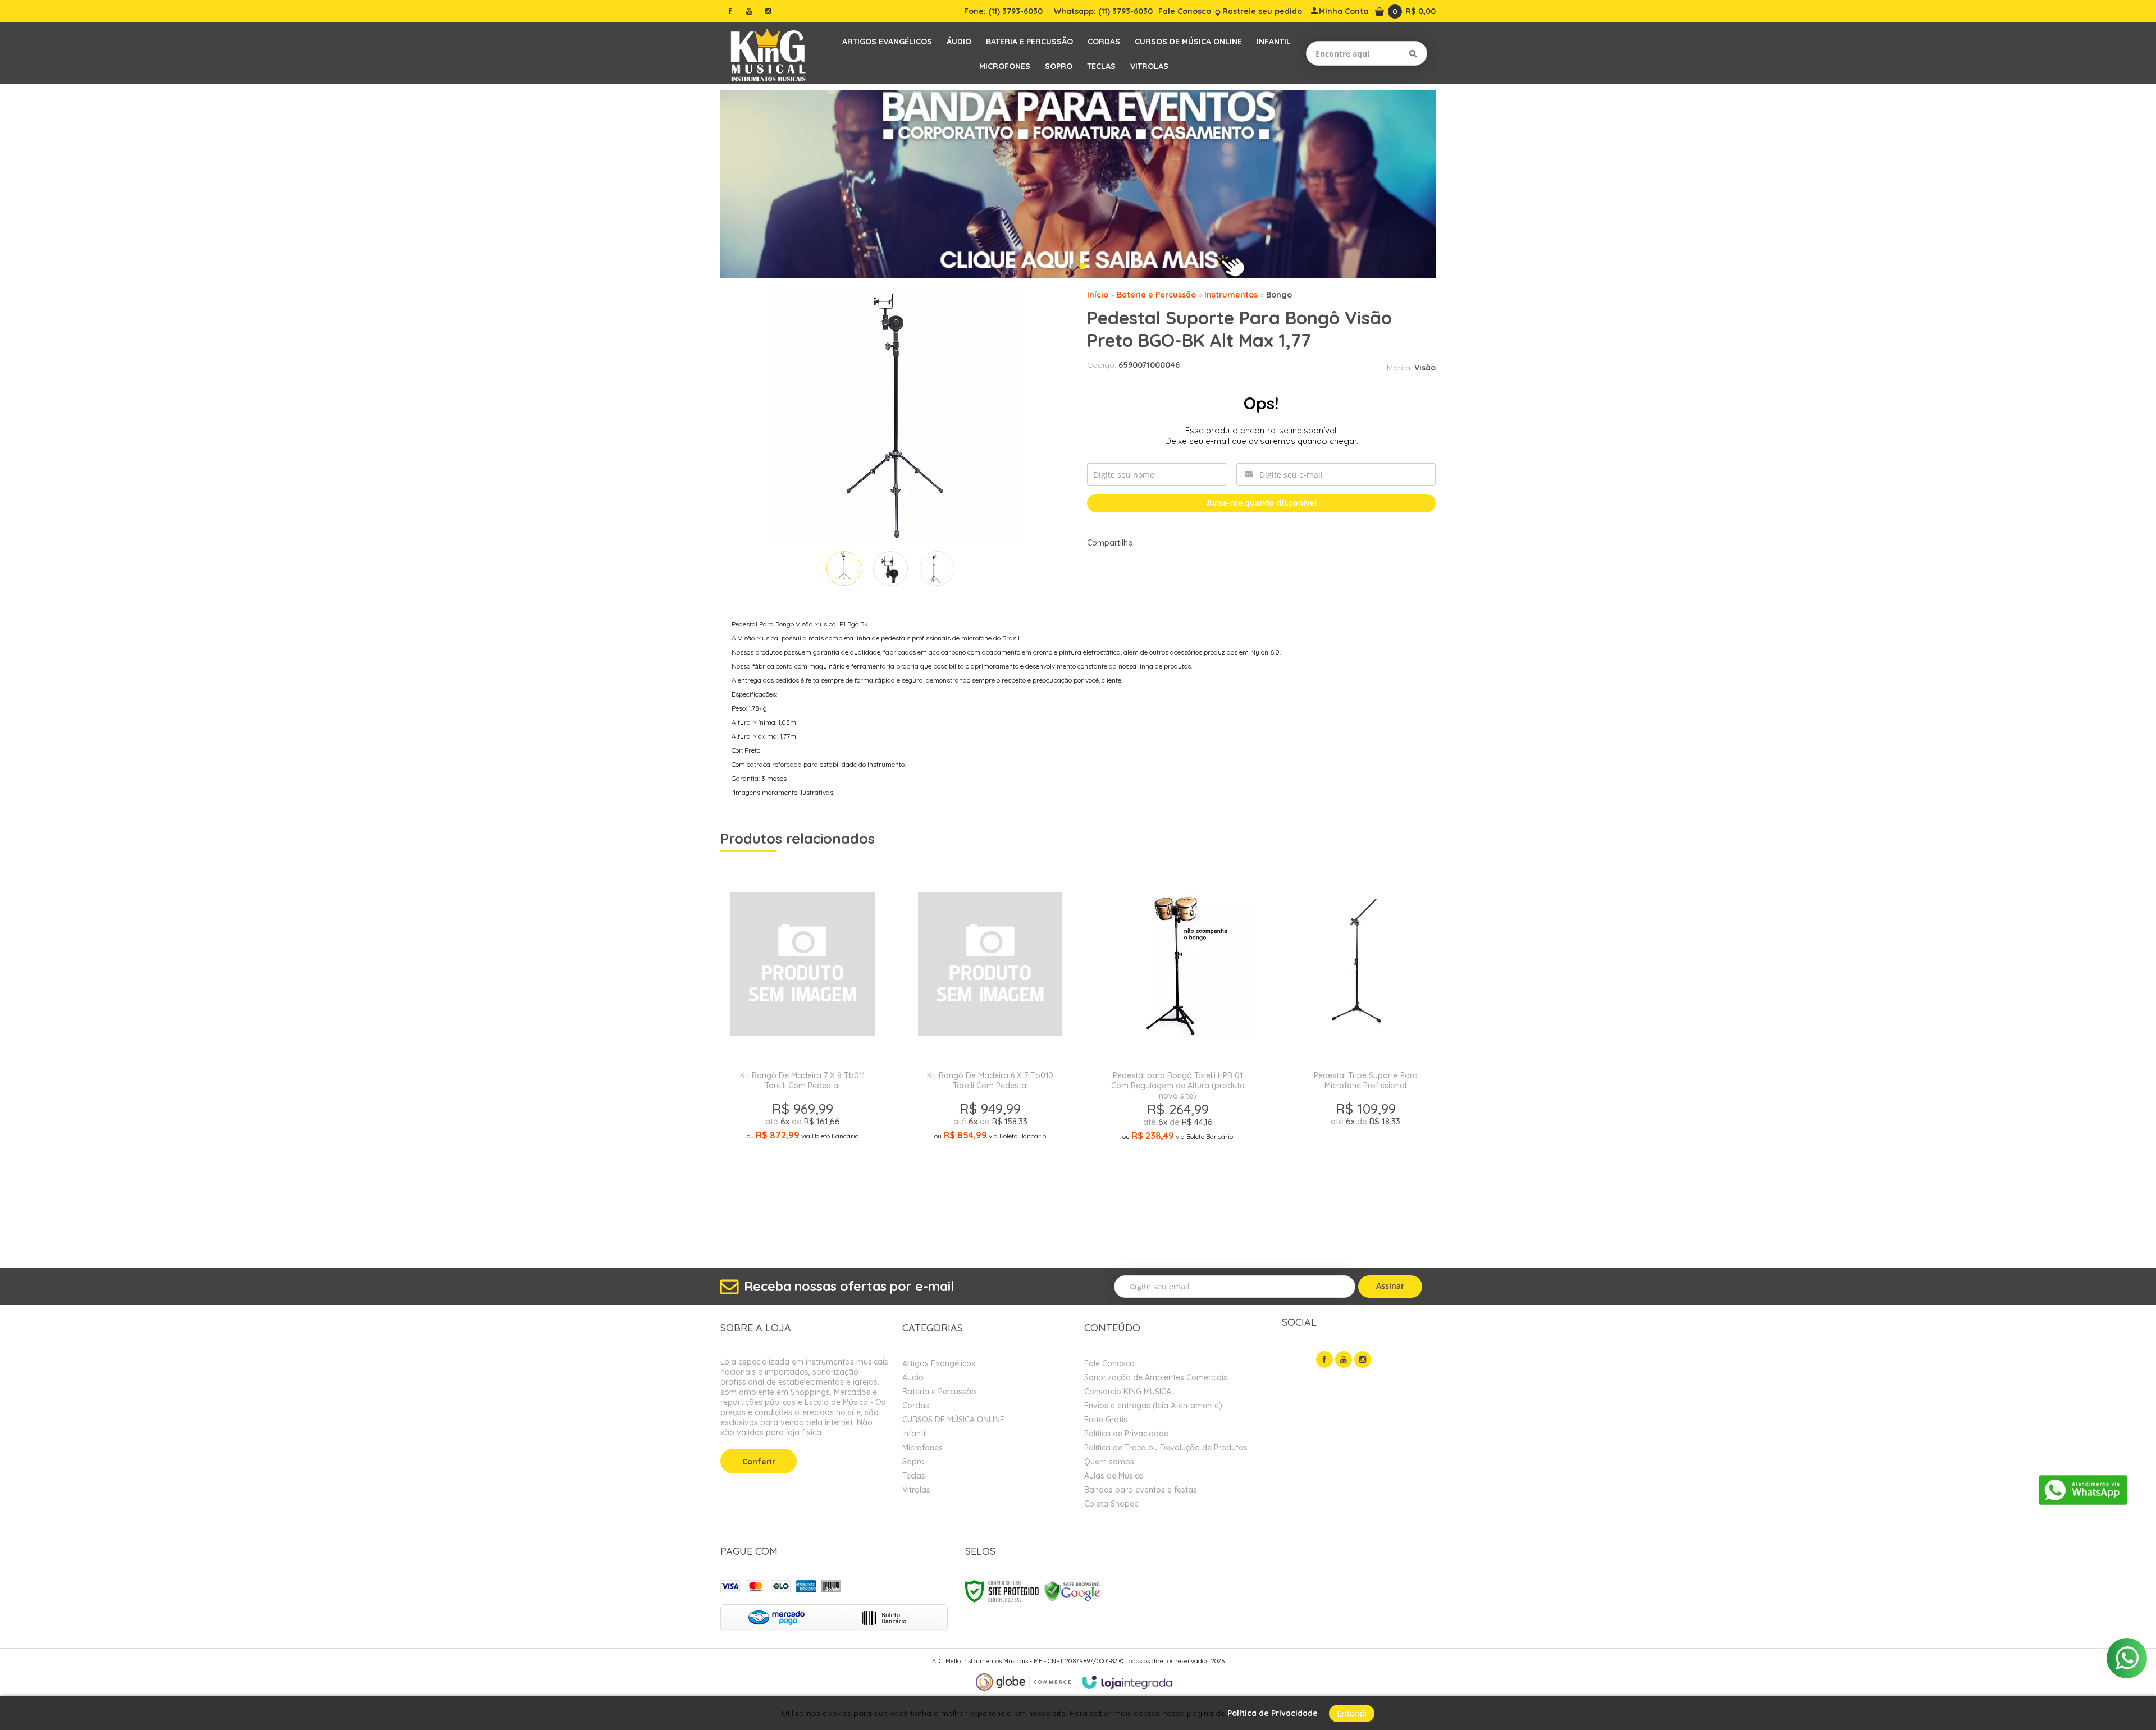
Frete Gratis (1106, 1420)
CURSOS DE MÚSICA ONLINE (953, 1420)
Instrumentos (1231, 295)
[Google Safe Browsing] (1072, 1591)
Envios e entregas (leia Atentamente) (1153, 1406)
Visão (1425, 368)
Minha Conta (1344, 11)
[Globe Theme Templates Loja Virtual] (1024, 1682)
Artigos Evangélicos (939, 1363)
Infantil (915, 1434)
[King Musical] (768, 53)
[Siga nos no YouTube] (1344, 1360)
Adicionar (842, 1218)
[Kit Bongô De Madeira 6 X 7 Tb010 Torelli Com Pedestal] (990, 1050)
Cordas (916, 1406)
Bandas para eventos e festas (1141, 1490)
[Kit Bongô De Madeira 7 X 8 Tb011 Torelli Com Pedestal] (802, 1050)
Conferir (759, 1462)
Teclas (914, 1476)
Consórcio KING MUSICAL (1130, 1392)
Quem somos (1109, 1462)
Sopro (913, 1462)
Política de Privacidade (1126, 1434)
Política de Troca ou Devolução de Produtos (1166, 1448)
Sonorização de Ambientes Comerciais (1156, 1377)
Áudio (913, 1377)
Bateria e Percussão (1156, 295)
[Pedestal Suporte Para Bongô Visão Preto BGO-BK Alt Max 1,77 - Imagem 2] (890, 569)
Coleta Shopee (1111, 1504)
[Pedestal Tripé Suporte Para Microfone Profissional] (1365, 1050)
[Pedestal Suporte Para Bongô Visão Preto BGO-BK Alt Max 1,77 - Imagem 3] (937, 569)
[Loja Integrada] (1127, 1682)
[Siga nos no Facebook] (730, 11)
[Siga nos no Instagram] (768, 11)
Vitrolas (916, 1490)
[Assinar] (1390, 1287)
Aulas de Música (1114, 1476)
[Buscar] (1413, 53)
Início (1098, 295)
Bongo (1279, 295)
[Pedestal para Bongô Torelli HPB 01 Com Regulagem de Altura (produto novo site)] (1178, 1050)
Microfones (922, 1448)
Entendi (1352, 1713)
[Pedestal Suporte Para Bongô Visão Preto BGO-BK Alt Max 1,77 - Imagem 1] (844, 569)
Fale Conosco (1185, 11)
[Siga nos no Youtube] (749, 11)
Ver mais (802, 1191)
